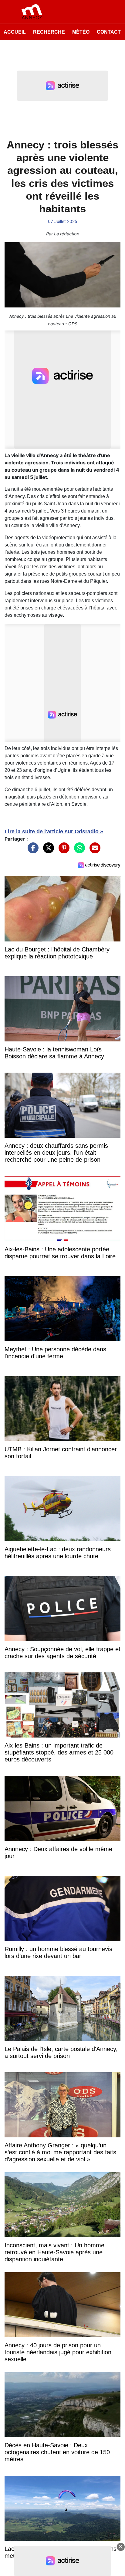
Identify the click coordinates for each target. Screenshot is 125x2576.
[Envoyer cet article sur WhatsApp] (78, 851)
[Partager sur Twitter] (47, 851)
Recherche (49, 32)
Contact (109, 32)
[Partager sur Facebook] (32, 851)
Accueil (15, 32)
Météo (81, 32)
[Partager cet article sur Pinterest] (62, 851)
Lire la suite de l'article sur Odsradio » (54, 832)
